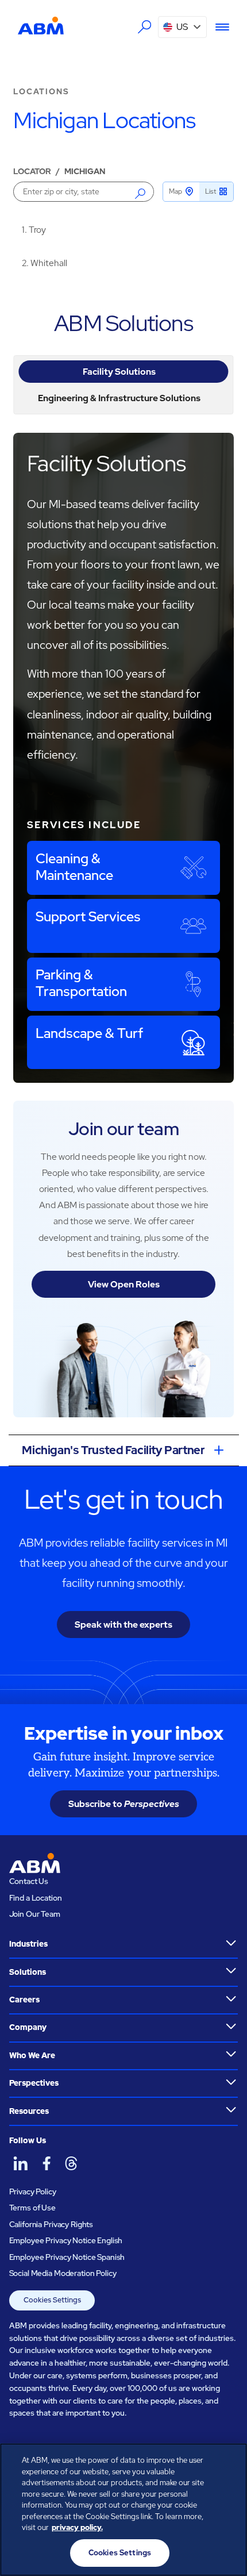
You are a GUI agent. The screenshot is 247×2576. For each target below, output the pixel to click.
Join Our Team (35, 1914)
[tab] (123, 372)
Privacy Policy (33, 2191)
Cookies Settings (52, 2300)
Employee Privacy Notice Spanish (67, 2257)
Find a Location (36, 1898)
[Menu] (218, 27)
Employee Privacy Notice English (66, 2240)
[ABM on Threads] (71, 2163)
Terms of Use (32, 2208)
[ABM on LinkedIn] (21, 2163)
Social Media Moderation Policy (63, 2273)
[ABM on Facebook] (46, 2163)
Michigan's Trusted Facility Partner (113, 1450)
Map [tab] (175, 191)
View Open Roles (124, 1284)
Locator (32, 171)
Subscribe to (124, 1804)
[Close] (229, 2462)
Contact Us (29, 1881)
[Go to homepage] (41, 26)
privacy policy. (77, 2527)
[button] (182, 27)
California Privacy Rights (51, 2224)
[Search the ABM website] (144, 27)
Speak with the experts (123, 1625)
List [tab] (211, 191)
